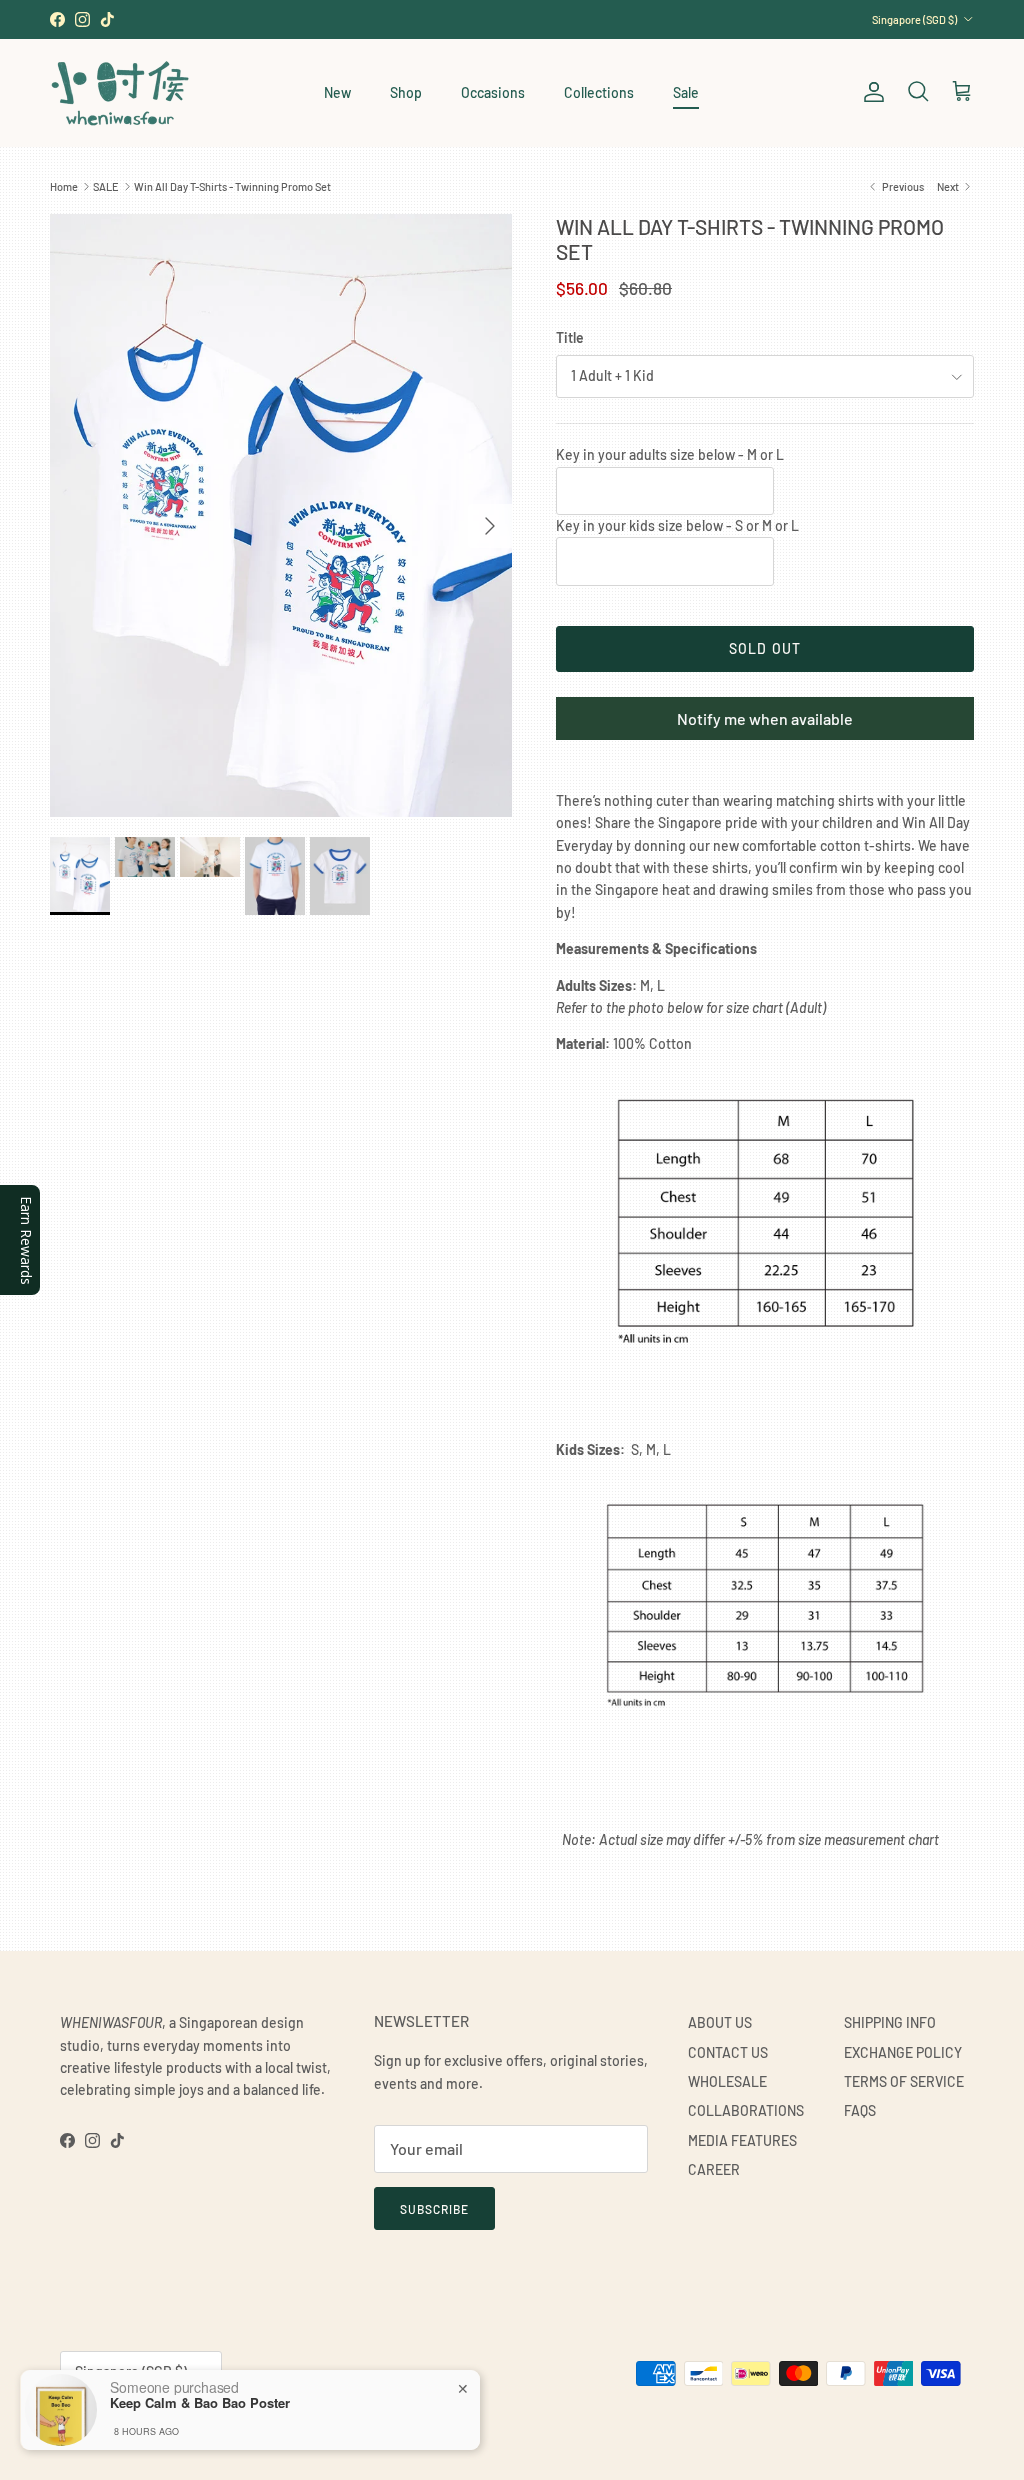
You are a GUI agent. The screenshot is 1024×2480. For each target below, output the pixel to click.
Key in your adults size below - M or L (670, 454)
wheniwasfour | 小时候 (150, 2421)
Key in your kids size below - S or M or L (677, 525)
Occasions (493, 92)
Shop (406, 92)
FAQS (860, 2110)
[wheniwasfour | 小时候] (120, 92)
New (337, 92)
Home (64, 186)
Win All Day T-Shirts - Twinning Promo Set (232, 186)
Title (570, 337)
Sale (686, 92)
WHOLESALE (727, 2081)
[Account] (870, 92)
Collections (599, 92)
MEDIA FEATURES (742, 2140)
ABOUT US (720, 2022)
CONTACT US (728, 2052)
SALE (106, 186)
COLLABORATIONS (746, 2110)
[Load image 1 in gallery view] (281, 515)
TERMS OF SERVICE (904, 2081)
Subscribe (434, 2209)
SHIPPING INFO (890, 2022)
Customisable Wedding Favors (512, 19)
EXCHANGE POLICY (903, 2052)
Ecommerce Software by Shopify (287, 2421)
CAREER (714, 2169)
